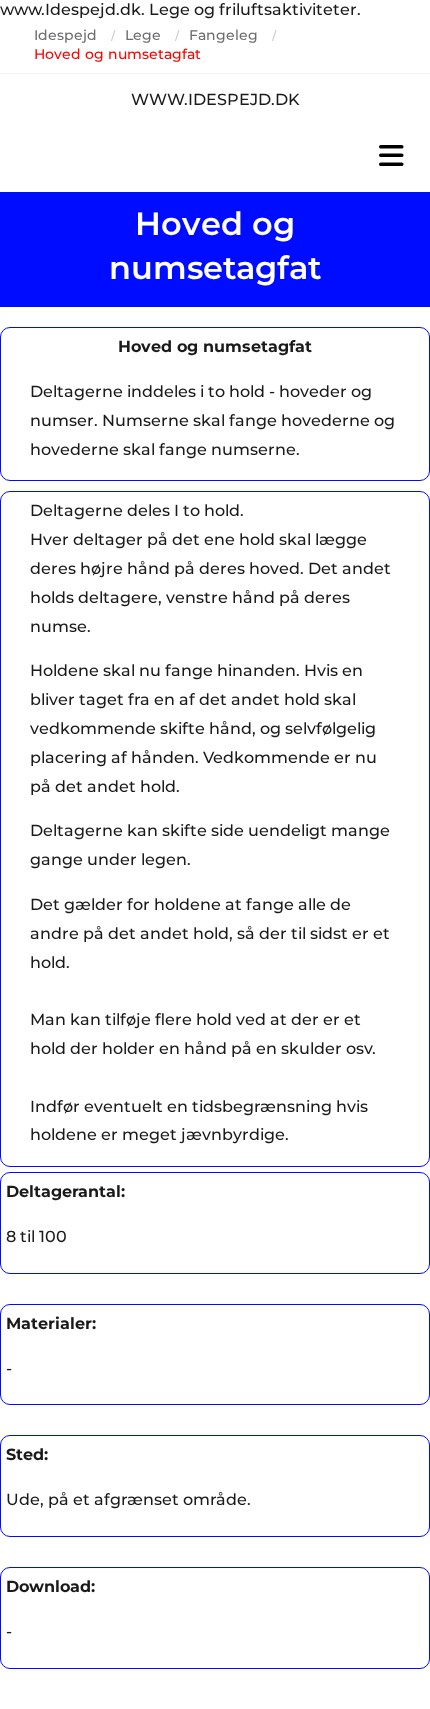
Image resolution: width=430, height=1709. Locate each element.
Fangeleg (223, 35)
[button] (215, 156)
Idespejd (65, 35)
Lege (143, 35)
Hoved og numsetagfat (117, 54)
